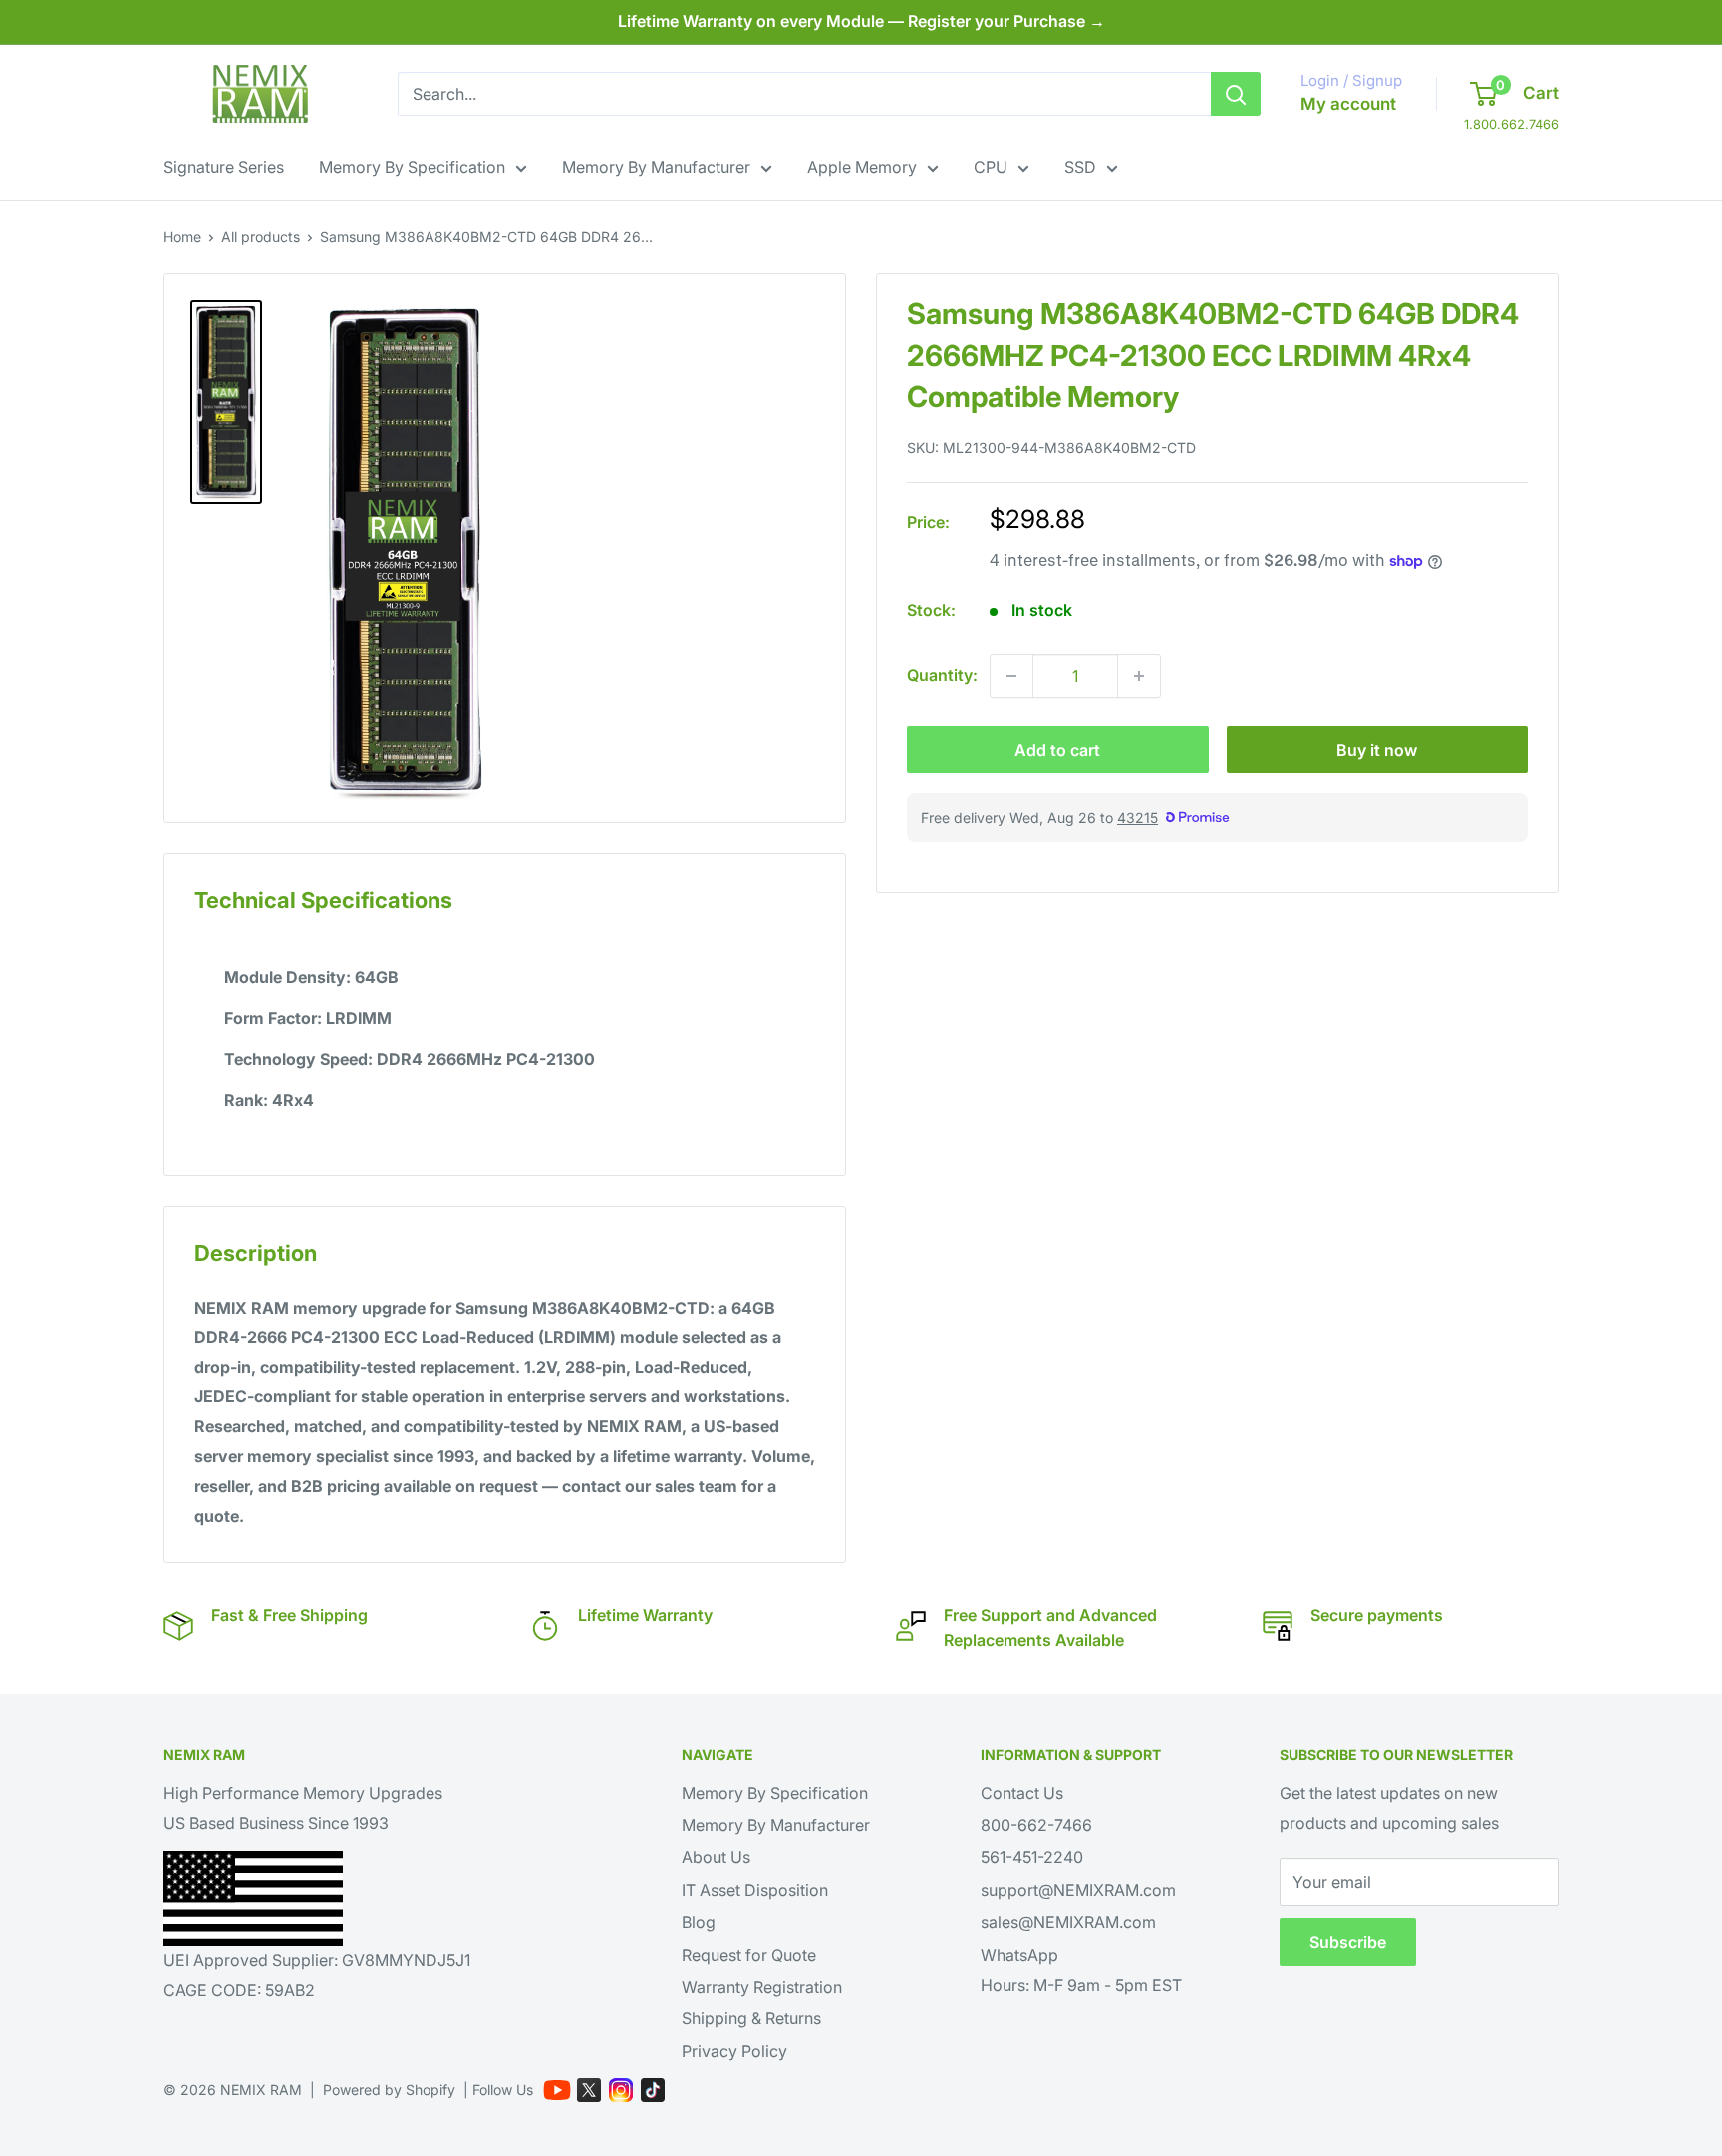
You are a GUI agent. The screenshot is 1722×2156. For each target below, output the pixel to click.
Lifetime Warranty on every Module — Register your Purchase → (861, 21)
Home (182, 237)
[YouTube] (557, 2090)
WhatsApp (1019, 1955)
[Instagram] (621, 2090)
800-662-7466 (1036, 1825)
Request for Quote (749, 1955)
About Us (716, 1857)
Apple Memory (862, 167)
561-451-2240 (1032, 1857)
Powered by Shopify (389, 2090)
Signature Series (224, 167)
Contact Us (1022, 1793)
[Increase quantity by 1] (1139, 676)
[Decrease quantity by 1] (1011, 676)
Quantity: (942, 675)
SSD (1080, 167)
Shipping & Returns (751, 2018)
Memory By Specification (412, 167)
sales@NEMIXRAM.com (1068, 1922)
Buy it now (1377, 750)
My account (1348, 104)
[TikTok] (653, 2090)
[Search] (1236, 94)
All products (261, 237)
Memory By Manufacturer (656, 167)
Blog (699, 1922)
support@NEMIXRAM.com (1078, 1890)
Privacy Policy (734, 2051)
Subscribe (1348, 1942)
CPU (991, 167)
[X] (589, 2090)
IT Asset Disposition (755, 1890)
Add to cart (1057, 750)
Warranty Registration (762, 1987)
